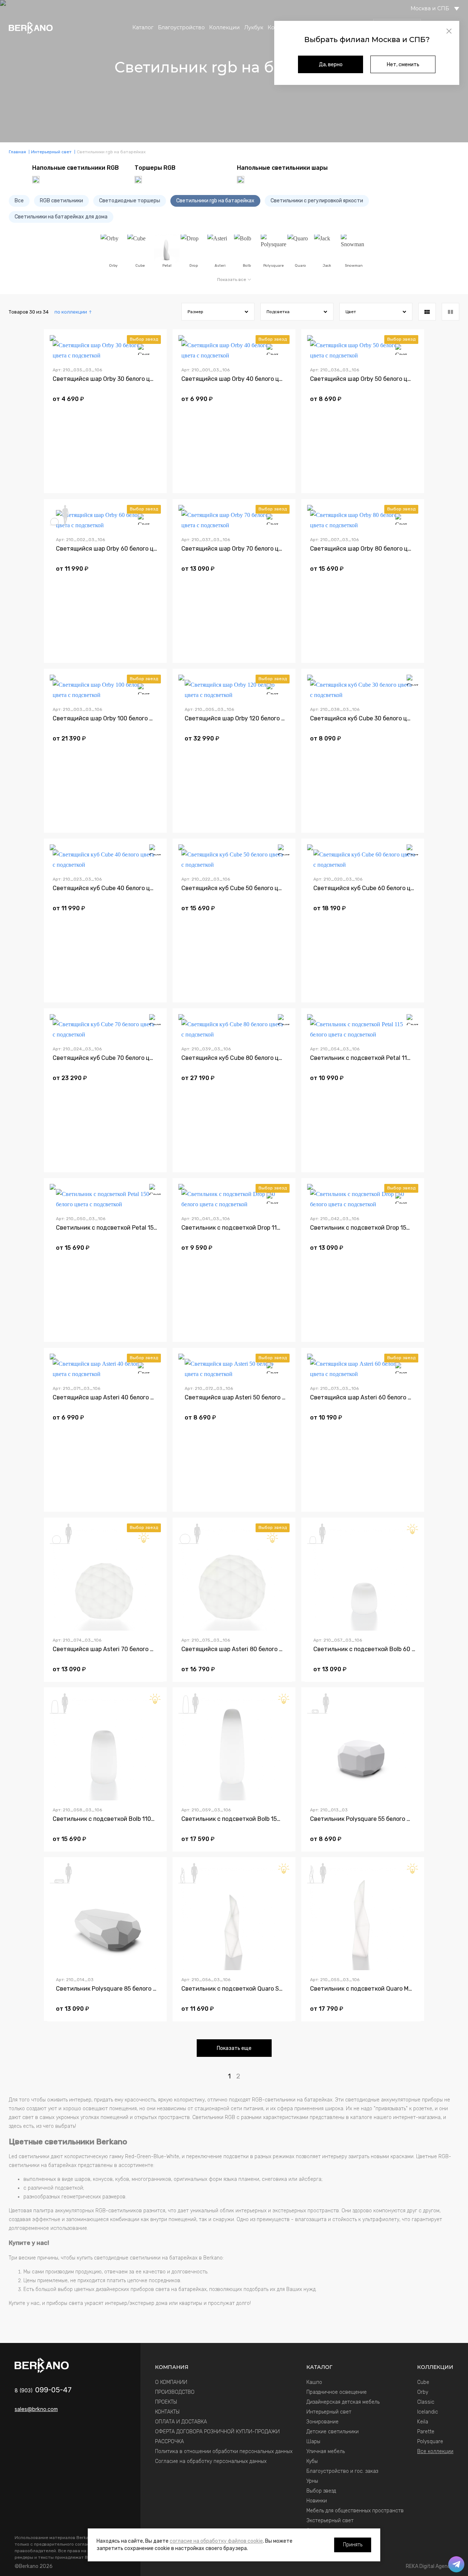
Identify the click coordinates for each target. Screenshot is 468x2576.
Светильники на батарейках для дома (61, 217)
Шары (313, 2442)
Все (19, 201)
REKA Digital (430, 2566)
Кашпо (314, 2382)
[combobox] (73, 312)
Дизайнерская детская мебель (343, 2402)
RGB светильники (61, 201)
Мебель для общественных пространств (355, 2511)
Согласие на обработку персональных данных (211, 2461)
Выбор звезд (321, 2491)
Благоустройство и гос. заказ (342, 2471)
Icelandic (428, 2412)
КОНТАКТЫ (167, 2412)
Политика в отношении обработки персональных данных (224, 2451)
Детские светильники (333, 2432)
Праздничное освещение (337, 2392)
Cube (423, 2382)
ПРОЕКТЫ (166, 2402)
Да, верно (331, 65)
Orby (423, 2392)
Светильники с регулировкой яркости (317, 201)
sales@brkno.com (36, 2409)
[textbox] (73, 312)
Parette (426, 2432)
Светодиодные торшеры (130, 201)
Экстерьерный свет (330, 2521)
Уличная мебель (326, 2451)
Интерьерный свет (329, 2412)
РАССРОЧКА (169, 2442)
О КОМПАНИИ (171, 2382)
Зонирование (322, 2422)
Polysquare (430, 2442)
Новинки (317, 2501)
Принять (353, 2545)
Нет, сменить (403, 65)
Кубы (312, 2461)
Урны (312, 2481)
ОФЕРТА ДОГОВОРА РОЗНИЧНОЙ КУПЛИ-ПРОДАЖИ (217, 2432)
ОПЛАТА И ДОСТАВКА (181, 2422)
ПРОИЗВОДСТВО (175, 2392)
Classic (426, 2402)
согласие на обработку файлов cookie (216, 2541)
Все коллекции (435, 2451)
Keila (423, 2422)
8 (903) (43, 2390)
